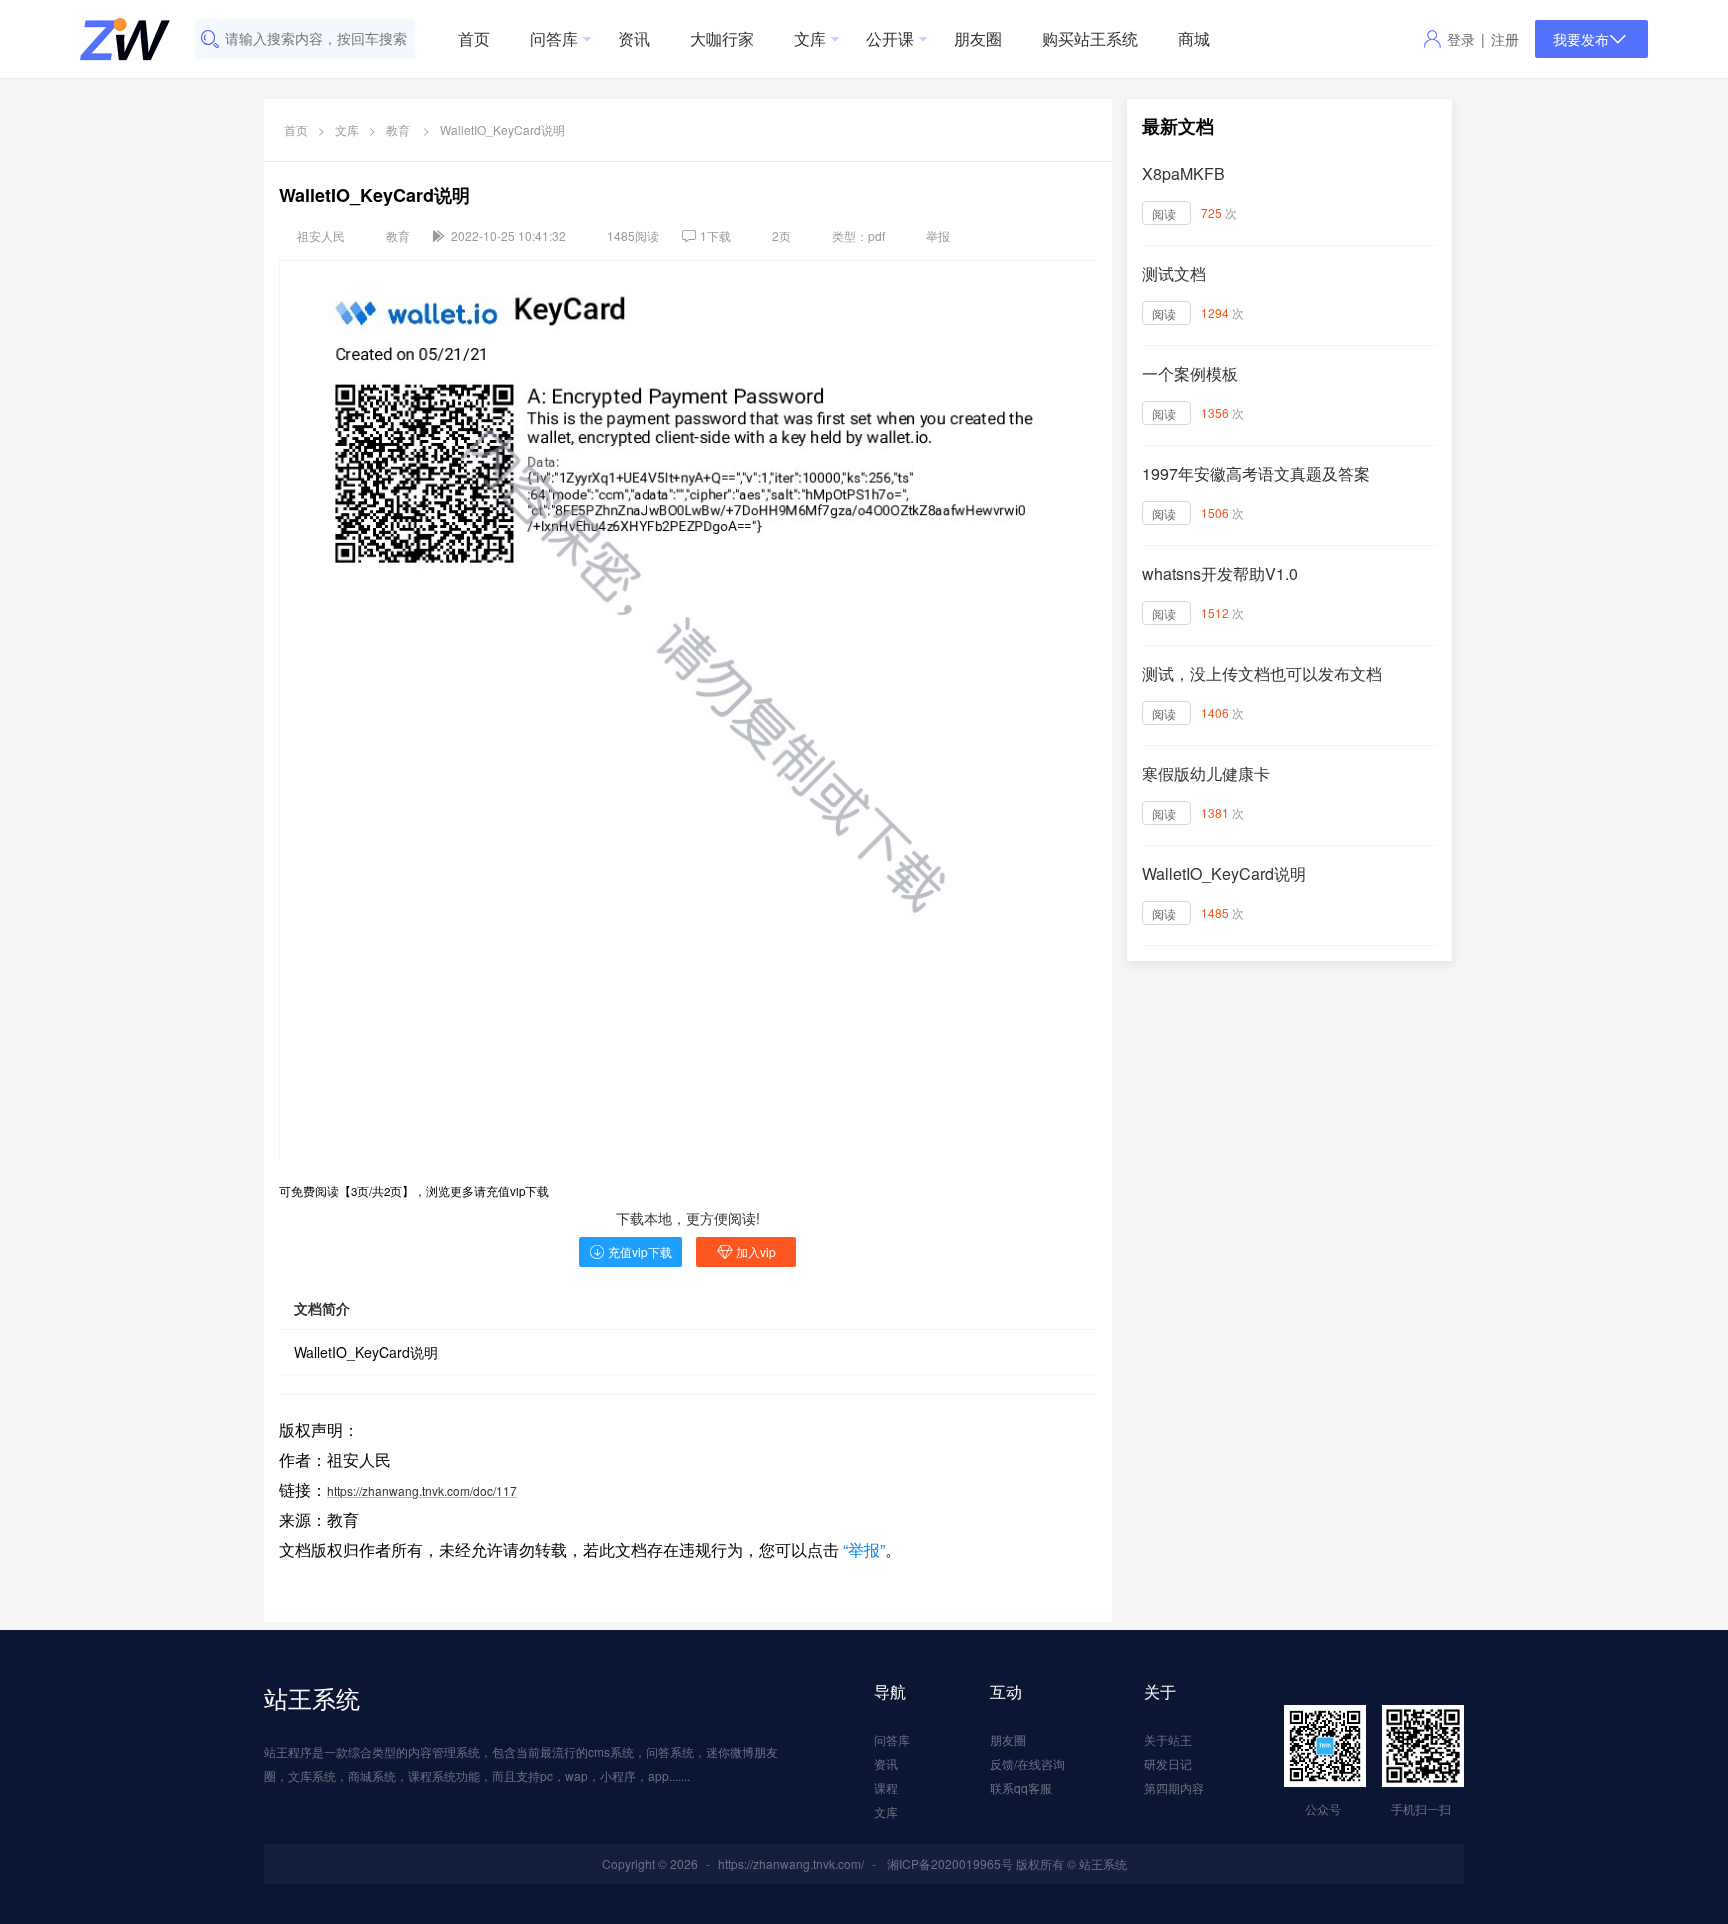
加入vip (756, 1251)
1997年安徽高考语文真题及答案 (1256, 473)
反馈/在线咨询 (1027, 1763)
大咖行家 (722, 38)
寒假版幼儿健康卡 (1206, 773)
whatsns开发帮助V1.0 (1220, 573)
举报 (938, 235)
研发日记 (1168, 1763)
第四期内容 (1174, 1787)
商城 (1194, 38)
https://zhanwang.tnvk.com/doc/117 (422, 1490)
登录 (1461, 39)
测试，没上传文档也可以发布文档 (1262, 673)
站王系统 (312, 1697)
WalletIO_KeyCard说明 (1224, 873)
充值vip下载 (640, 1251)
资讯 (634, 38)
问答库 (554, 38)
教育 (398, 129)
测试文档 (1174, 273)
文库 (810, 38)
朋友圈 (978, 38)
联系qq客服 (1021, 1787)
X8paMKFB (1183, 173)
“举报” (862, 1549)
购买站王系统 (1090, 38)
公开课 (890, 38)
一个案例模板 (1190, 373)
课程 (886, 1787)
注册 (1505, 39)
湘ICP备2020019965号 (950, 1863)
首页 (474, 38)
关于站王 (1168, 1739)
